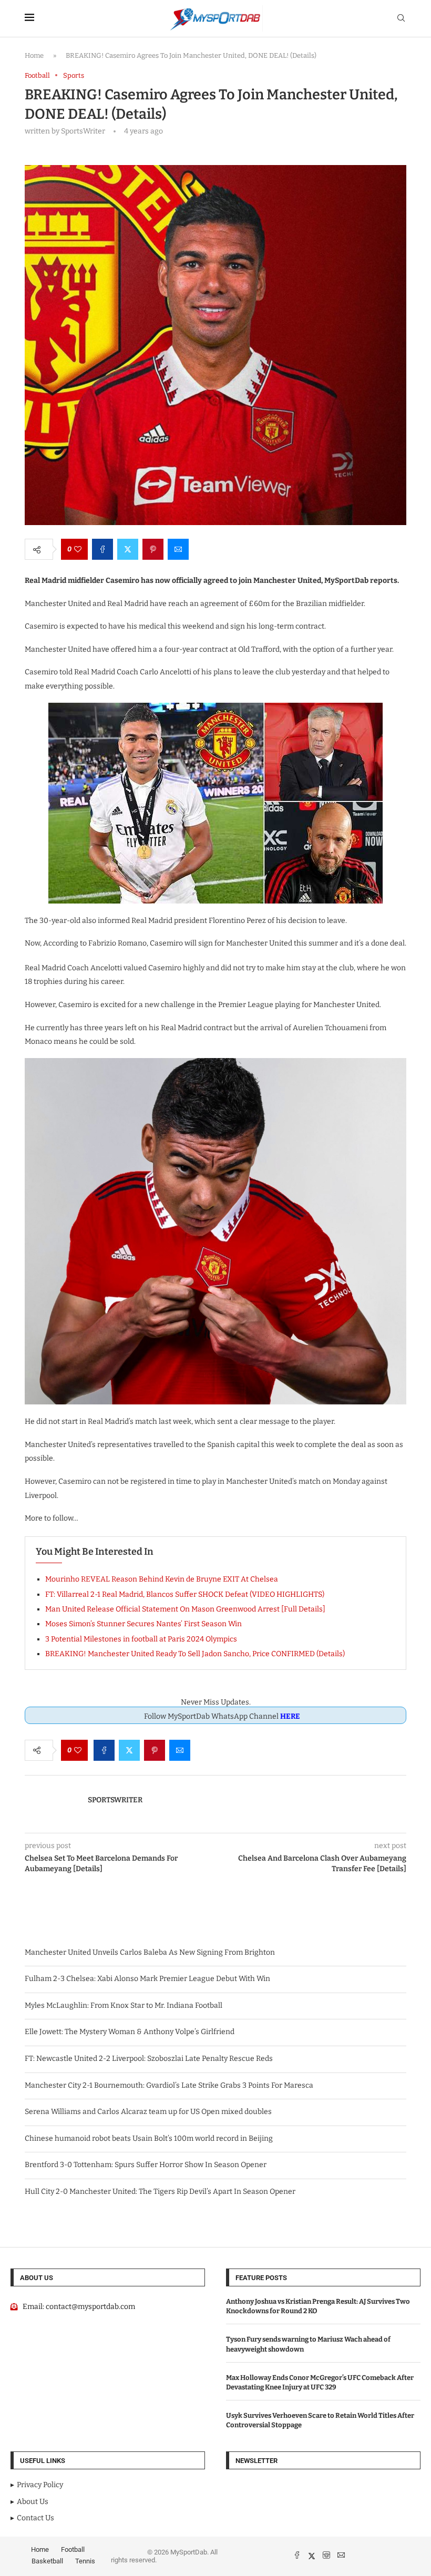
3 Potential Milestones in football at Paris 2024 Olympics (141, 1639)
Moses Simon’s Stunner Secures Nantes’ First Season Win (143, 1624)
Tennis (85, 2561)
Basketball (47, 2561)
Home (34, 55)
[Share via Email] (178, 549)
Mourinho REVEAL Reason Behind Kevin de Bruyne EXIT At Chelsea (162, 1579)
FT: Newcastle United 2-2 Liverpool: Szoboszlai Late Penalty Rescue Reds (149, 2059)
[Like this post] (78, 549)
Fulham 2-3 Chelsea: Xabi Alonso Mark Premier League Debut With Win (147, 1979)
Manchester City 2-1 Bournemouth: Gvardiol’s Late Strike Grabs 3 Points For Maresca (169, 2085)
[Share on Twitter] (128, 549)
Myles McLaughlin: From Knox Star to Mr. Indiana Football (124, 2005)
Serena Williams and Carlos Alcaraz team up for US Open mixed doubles (148, 2112)
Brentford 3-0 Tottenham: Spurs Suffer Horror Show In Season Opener (146, 2165)
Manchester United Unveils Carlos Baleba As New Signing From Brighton (150, 1952)
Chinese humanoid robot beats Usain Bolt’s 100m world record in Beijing (149, 2138)
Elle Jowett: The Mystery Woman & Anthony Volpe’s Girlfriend (130, 2032)
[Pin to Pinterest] (153, 549)
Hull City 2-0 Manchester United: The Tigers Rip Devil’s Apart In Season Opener (160, 2192)
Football (73, 2549)
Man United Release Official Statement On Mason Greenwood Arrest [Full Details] (185, 1609)
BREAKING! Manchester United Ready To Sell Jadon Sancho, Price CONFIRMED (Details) (195, 1654)
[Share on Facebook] (102, 549)
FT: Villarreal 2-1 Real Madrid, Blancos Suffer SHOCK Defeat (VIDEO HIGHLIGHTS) (185, 1594)
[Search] (401, 19)
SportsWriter (115, 1800)
